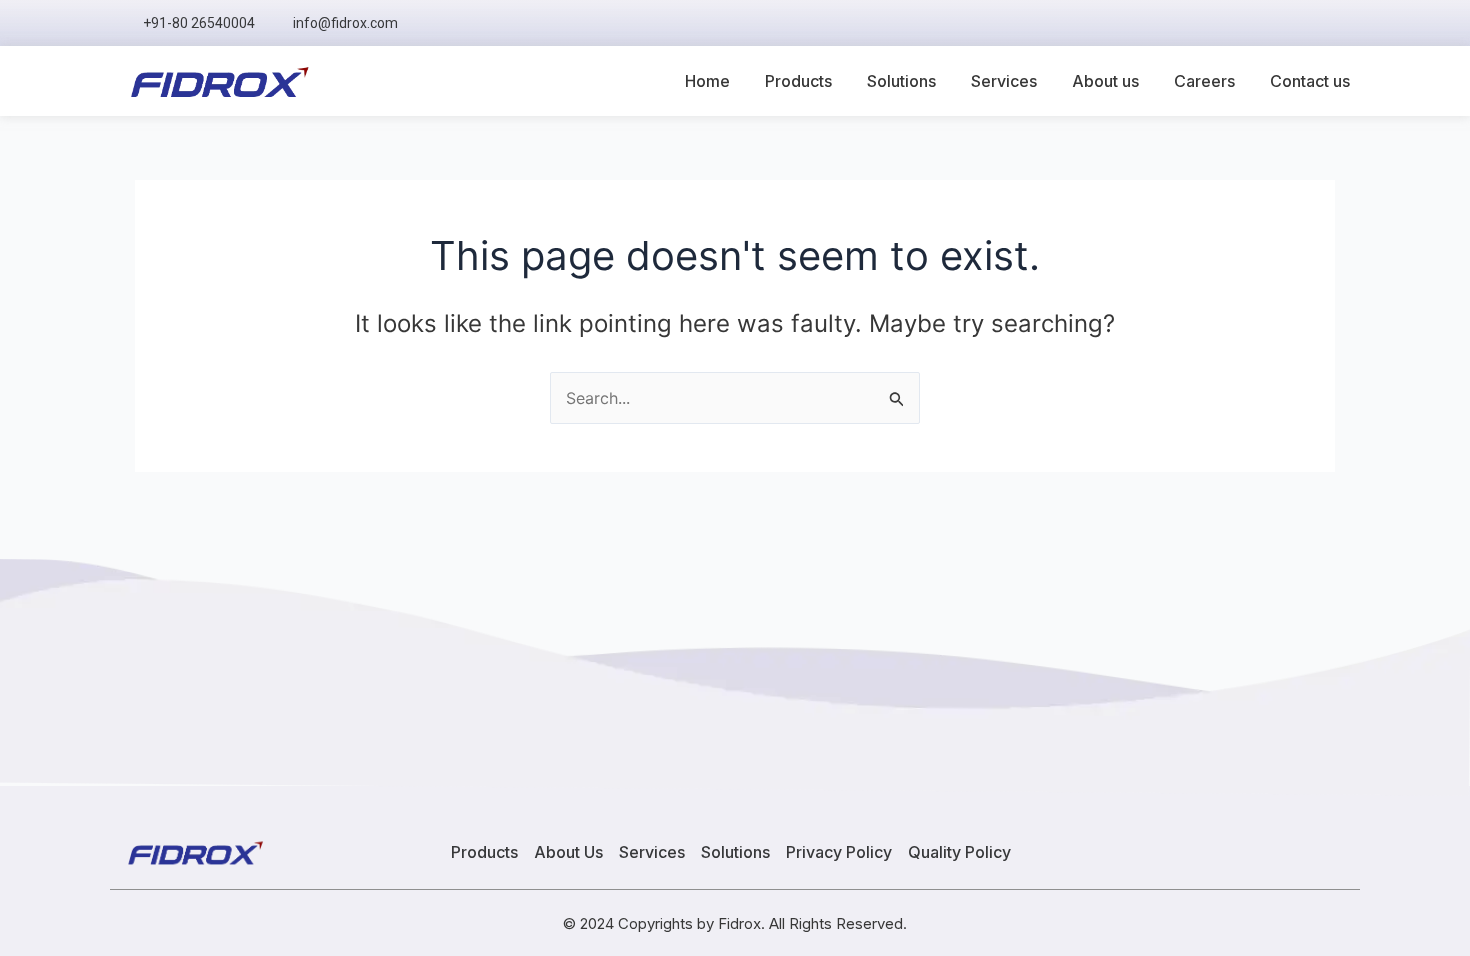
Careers (1204, 81)
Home (707, 81)
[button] (1335, 23)
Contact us (1310, 81)
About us (1105, 81)
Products (798, 81)
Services (1004, 81)
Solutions (901, 81)
